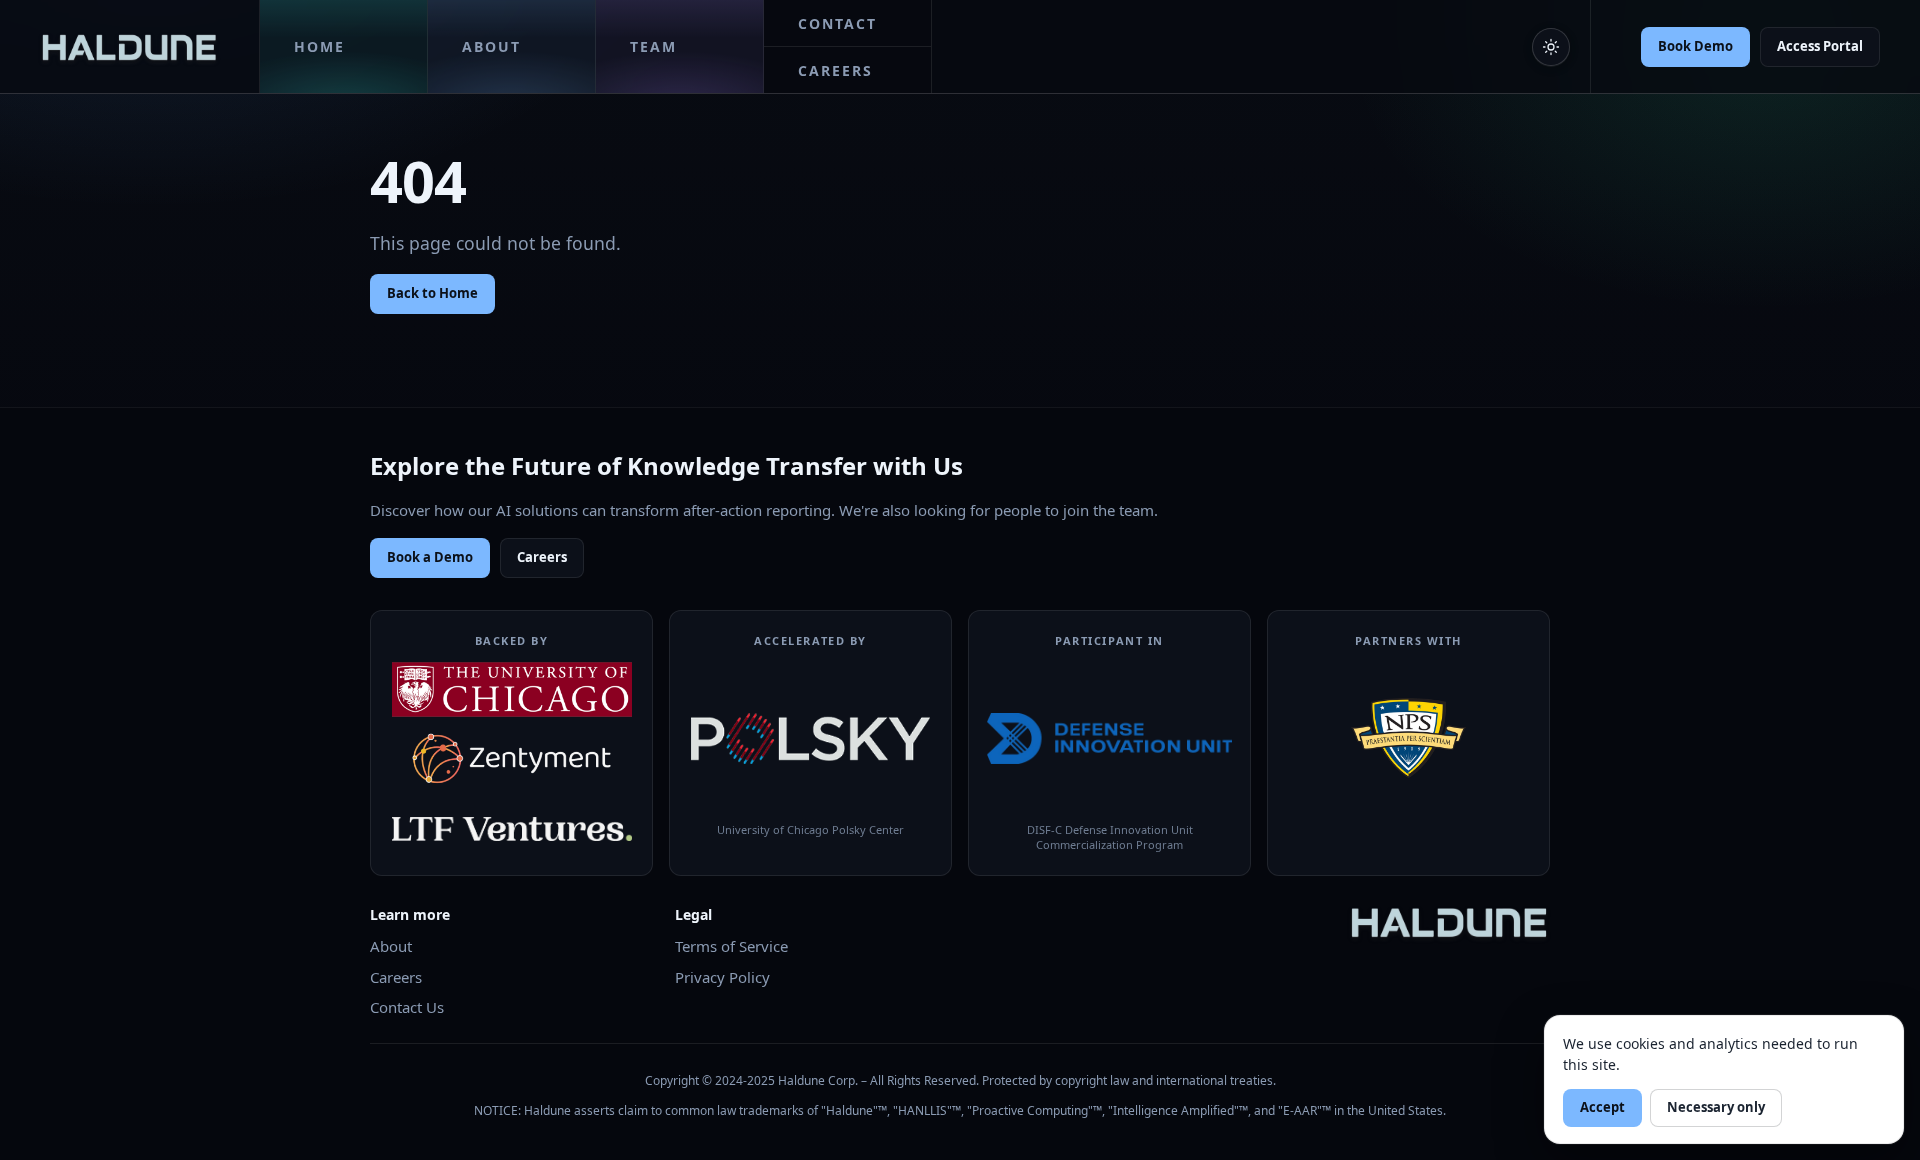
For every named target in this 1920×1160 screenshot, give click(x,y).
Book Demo (1695, 46)
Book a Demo (430, 557)
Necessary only (1716, 1107)
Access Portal (1820, 46)
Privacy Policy (722, 977)
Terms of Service (731, 946)
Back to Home (432, 293)
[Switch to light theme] (1551, 47)
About (391, 946)
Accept (1602, 1107)
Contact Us (407, 1007)
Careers (542, 557)
